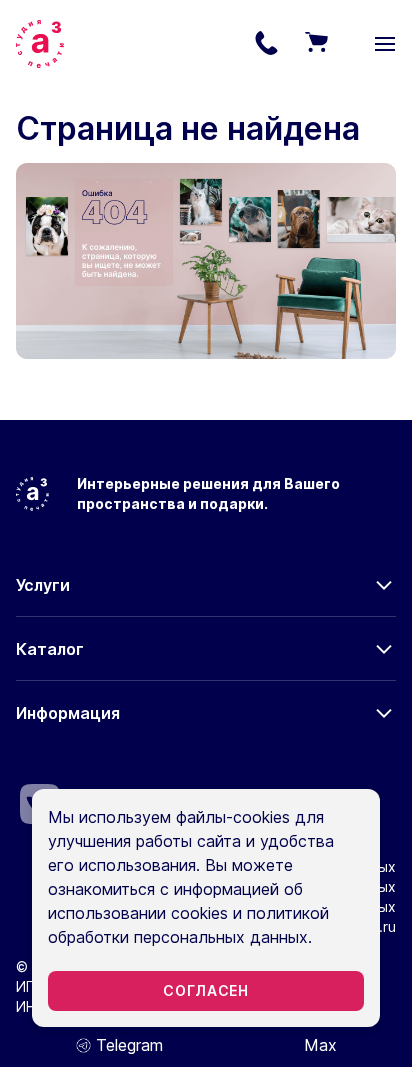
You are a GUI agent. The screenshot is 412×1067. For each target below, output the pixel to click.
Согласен (206, 990)
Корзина (316, 44)
